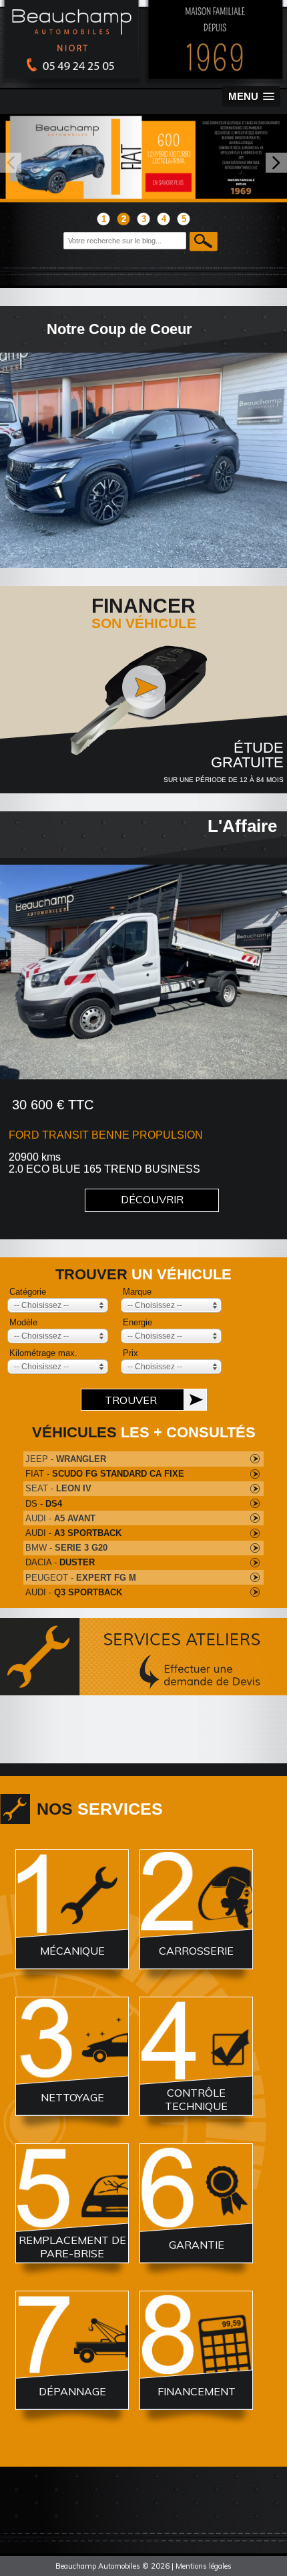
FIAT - (105, 1474)
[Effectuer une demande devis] (143, 1682)
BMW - (66, 1548)
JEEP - (66, 1459)
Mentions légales (204, 2566)
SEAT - (58, 1488)
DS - (44, 1504)
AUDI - (60, 1518)
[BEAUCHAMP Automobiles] (143, 83)
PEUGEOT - (81, 1578)
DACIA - (60, 1562)
